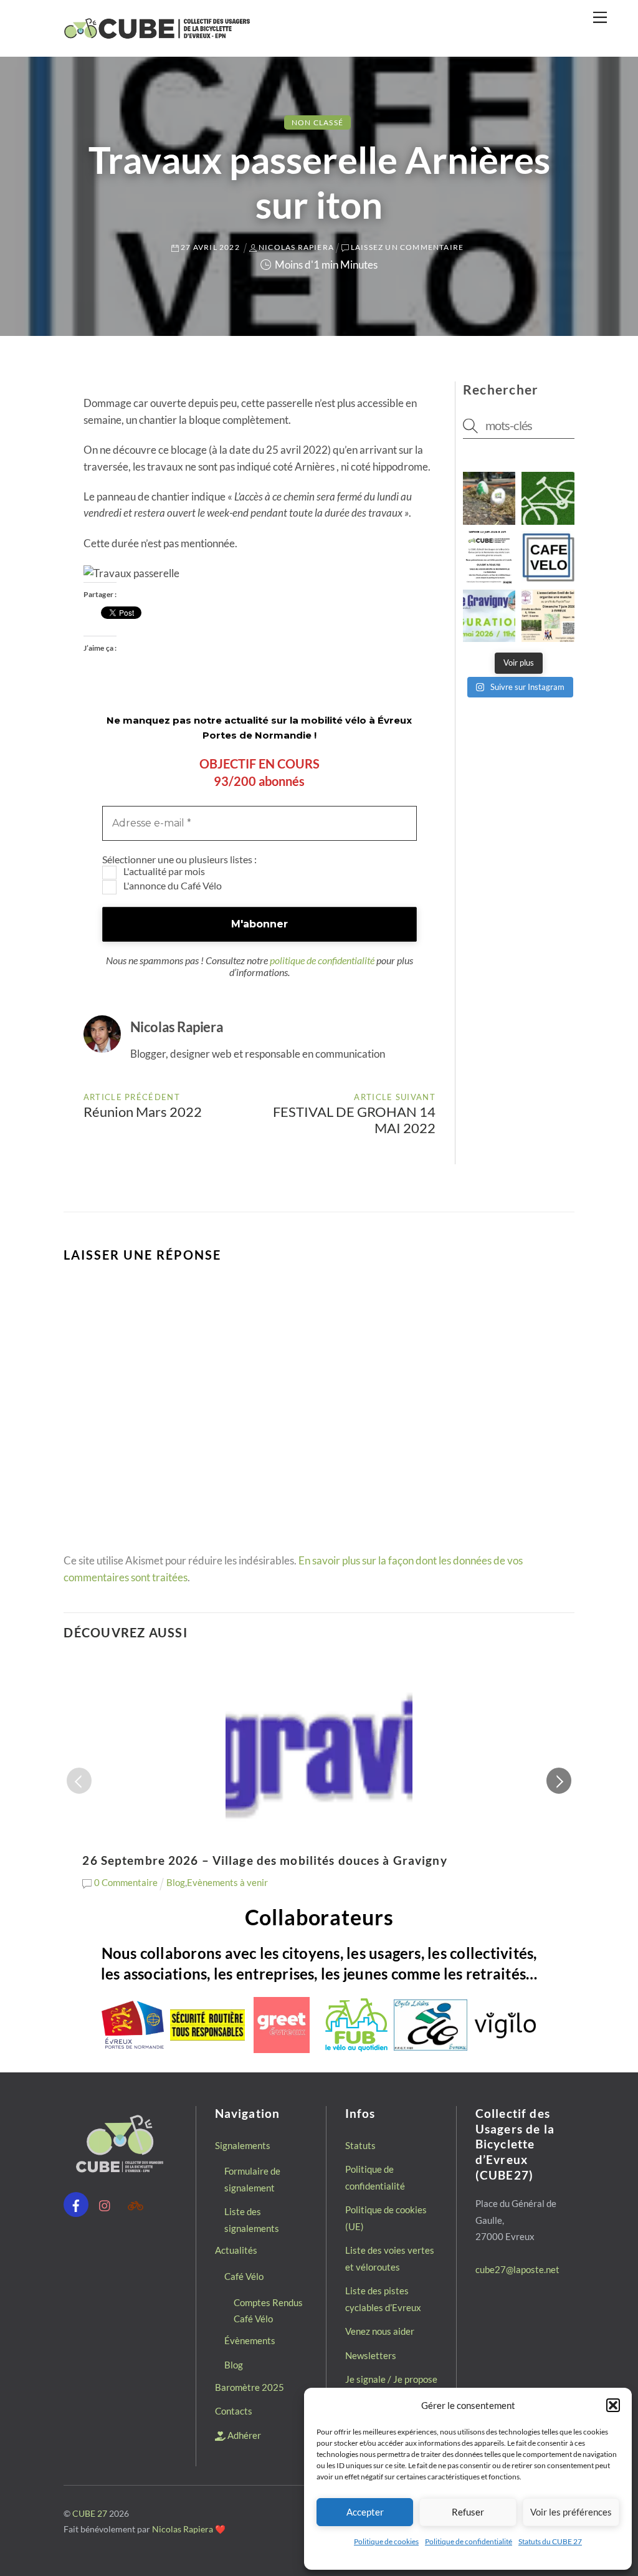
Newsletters (371, 2355)
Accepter (365, 2512)
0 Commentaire (126, 1882)
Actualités (236, 2250)
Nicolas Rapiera (183, 2529)
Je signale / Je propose (391, 2379)
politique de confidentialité (322, 960)
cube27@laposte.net (517, 2269)
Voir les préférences (571, 2512)
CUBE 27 (90, 2513)
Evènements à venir (227, 1882)
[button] (613, 2405)
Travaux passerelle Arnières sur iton (319, 182)
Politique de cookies (386, 2541)
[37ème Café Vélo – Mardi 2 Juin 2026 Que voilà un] (548, 557)
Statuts (360, 2145)
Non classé (317, 122)
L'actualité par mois (163, 871)
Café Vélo (244, 2276)
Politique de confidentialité (469, 2541)
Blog (176, 1882)
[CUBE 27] (157, 34)
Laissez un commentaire (407, 247)
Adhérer (243, 2435)
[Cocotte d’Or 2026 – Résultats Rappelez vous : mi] (489, 498)
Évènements (250, 2340)
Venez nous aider (380, 2331)
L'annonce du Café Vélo (172, 885)
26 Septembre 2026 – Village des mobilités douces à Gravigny (264, 1860)
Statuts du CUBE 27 (550, 2541)
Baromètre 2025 (250, 2387)
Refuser (468, 2512)
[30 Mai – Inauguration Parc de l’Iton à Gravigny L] (489, 616)
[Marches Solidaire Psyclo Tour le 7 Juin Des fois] (548, 616)
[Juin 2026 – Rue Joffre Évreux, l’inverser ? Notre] (548, 498)
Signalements (243, 2145)
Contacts (234, 2411)
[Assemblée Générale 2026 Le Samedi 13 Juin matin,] (489, 557)
